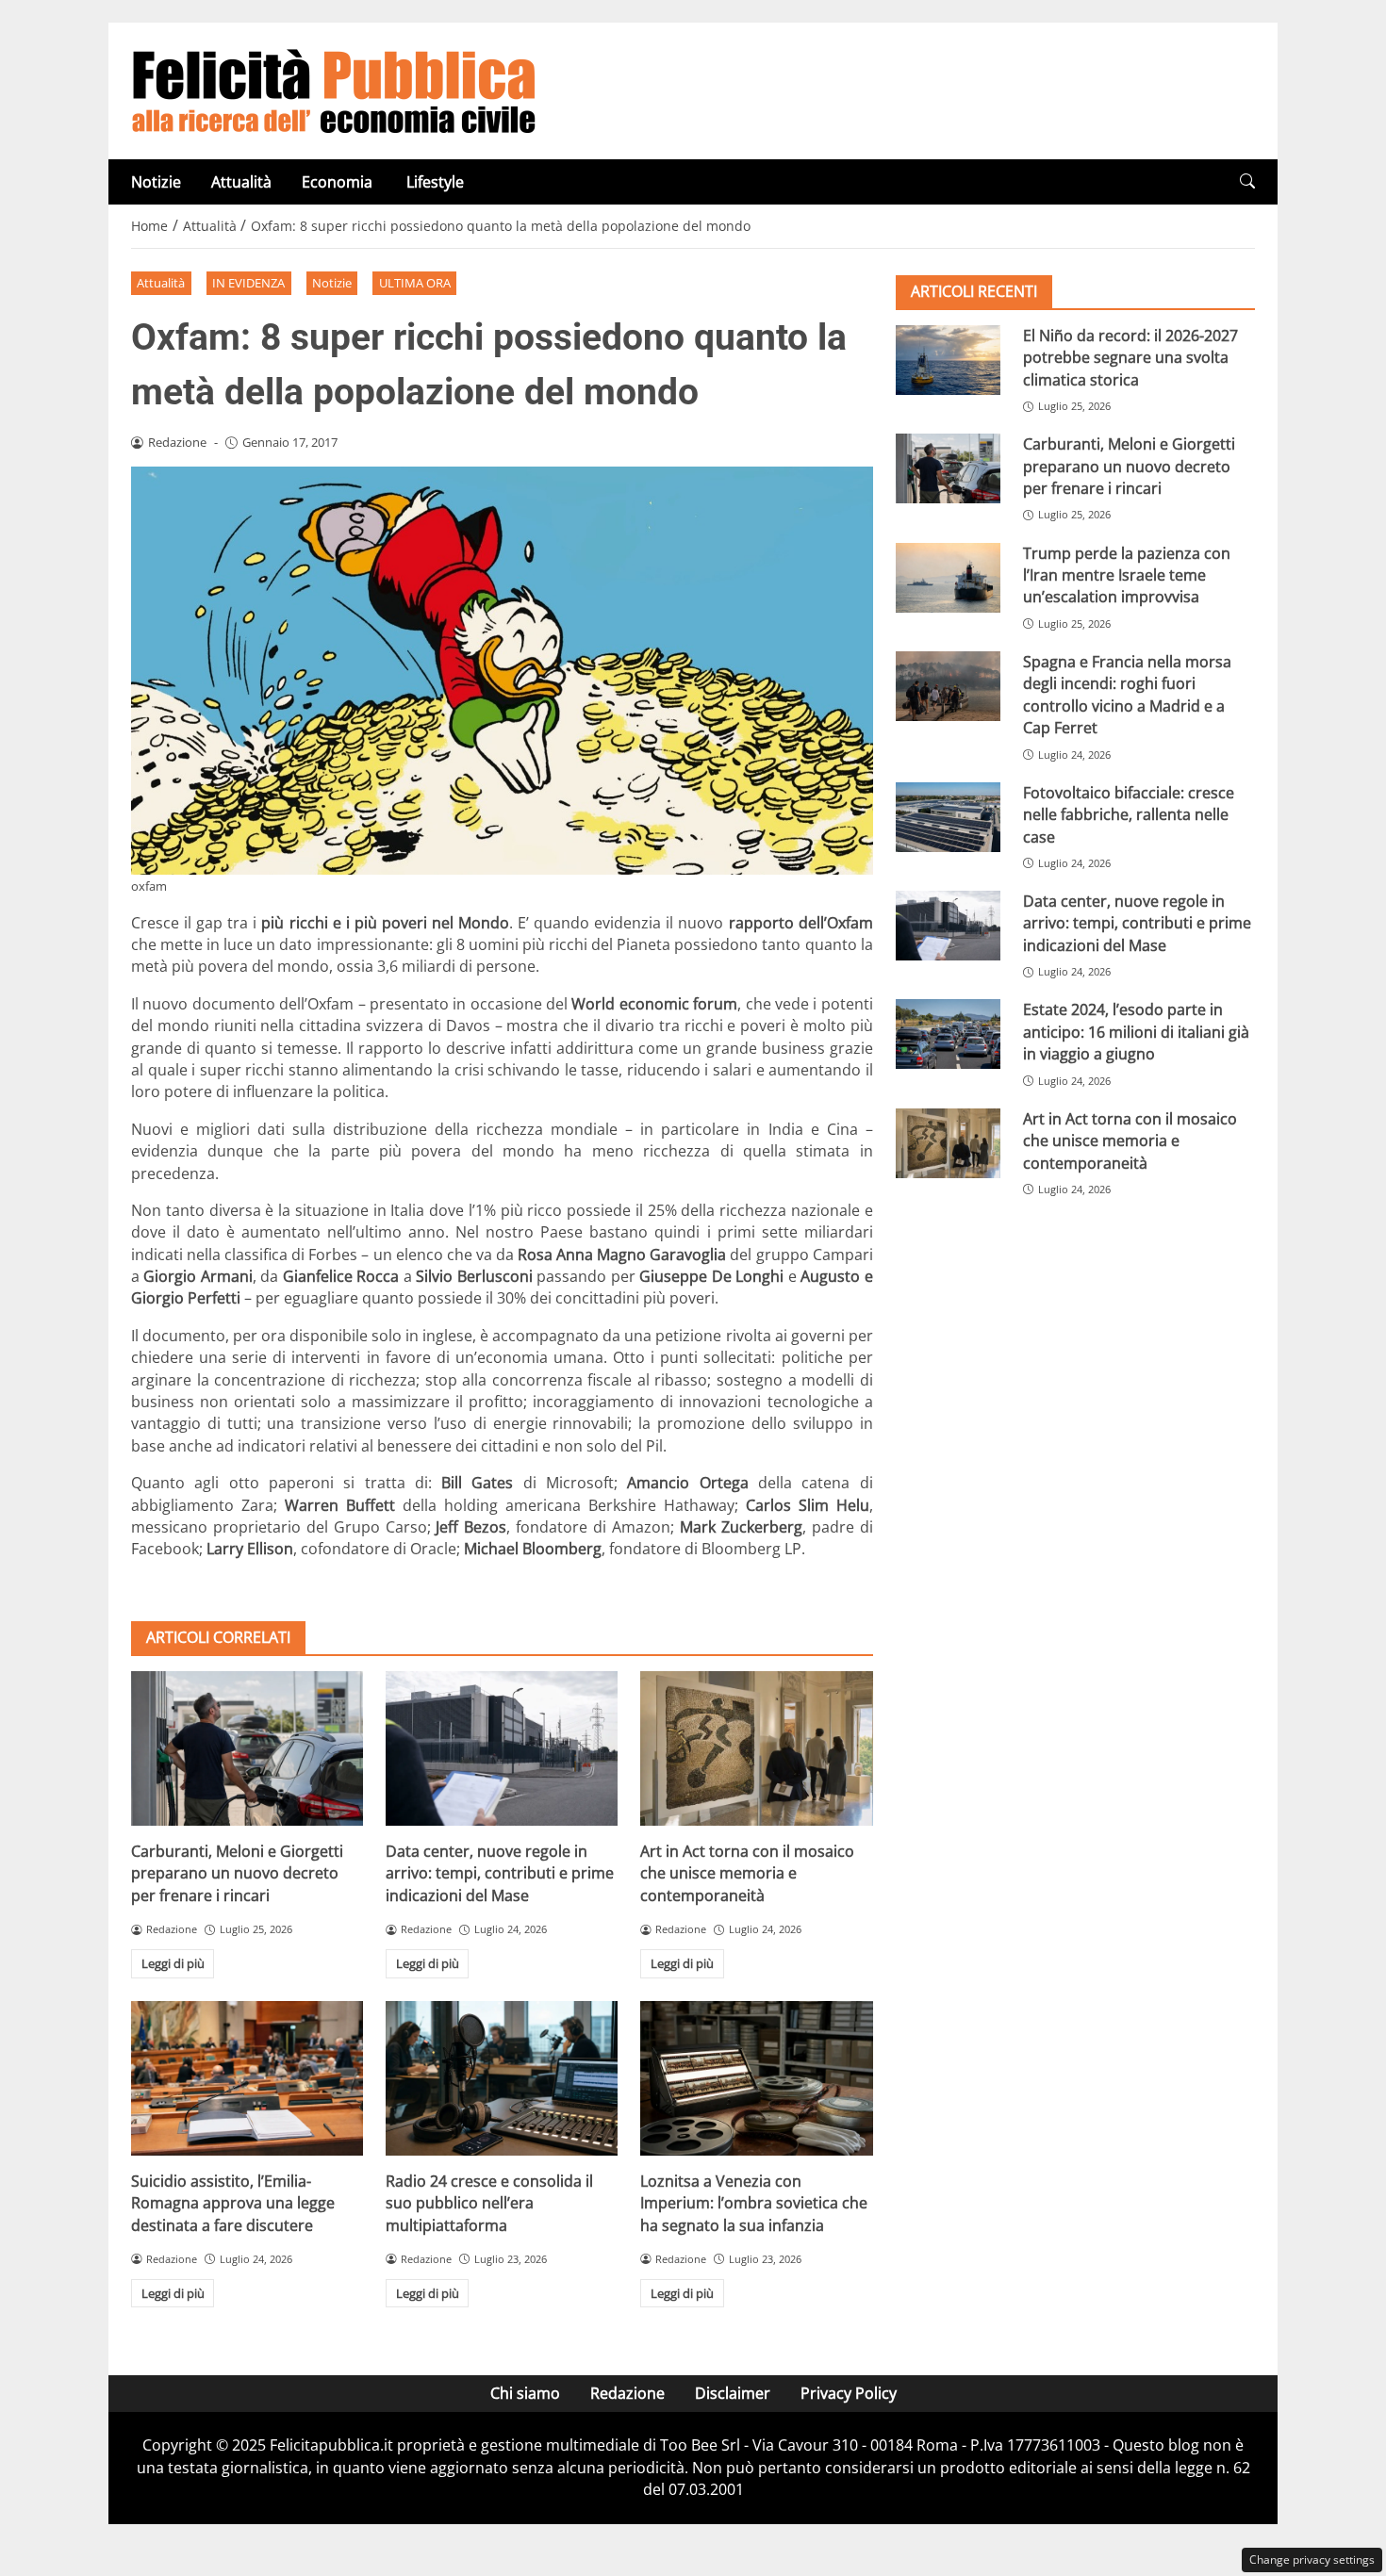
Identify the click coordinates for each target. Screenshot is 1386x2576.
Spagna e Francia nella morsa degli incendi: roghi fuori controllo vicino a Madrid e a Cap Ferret (1127, 695)
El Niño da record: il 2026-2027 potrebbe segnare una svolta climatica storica (1130, 358)
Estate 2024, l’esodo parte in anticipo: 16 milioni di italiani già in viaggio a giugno (1136, 1032)
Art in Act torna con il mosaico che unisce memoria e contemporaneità (747, 1873)
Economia (339, 182)
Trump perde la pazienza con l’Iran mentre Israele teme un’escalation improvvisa (1127, 575)
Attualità (241, 182)
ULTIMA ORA (415, 283)
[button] (1247, 181)
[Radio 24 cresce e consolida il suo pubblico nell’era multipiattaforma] (502, 2078)
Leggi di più (173, 1963)
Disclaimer (733, 2393)
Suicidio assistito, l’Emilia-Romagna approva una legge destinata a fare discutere (233, 2203)
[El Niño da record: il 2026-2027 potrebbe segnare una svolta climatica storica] (948, 360)
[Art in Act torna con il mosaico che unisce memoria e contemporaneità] (756, 1748)
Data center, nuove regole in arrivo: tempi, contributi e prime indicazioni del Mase (500, 1873)
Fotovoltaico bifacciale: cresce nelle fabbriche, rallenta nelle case (1129, 815)
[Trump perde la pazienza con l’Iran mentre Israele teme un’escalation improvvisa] (948, 578)
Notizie (156, 182)
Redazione (627, 2393)
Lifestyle (435, 182)
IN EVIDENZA (248, 283)
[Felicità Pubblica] (334, 90)
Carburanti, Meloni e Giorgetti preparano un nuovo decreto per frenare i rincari (237, 1873)
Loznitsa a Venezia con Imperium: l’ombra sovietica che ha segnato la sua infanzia (754, 2203)
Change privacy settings (1312, 2560)
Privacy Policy (849, 2393)
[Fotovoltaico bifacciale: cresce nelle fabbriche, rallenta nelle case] (948, 817)
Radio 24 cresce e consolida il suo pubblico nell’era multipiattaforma (489, 2203)
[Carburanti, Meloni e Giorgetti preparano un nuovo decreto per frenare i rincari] (247, 1748)
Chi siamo (525, 2393)
